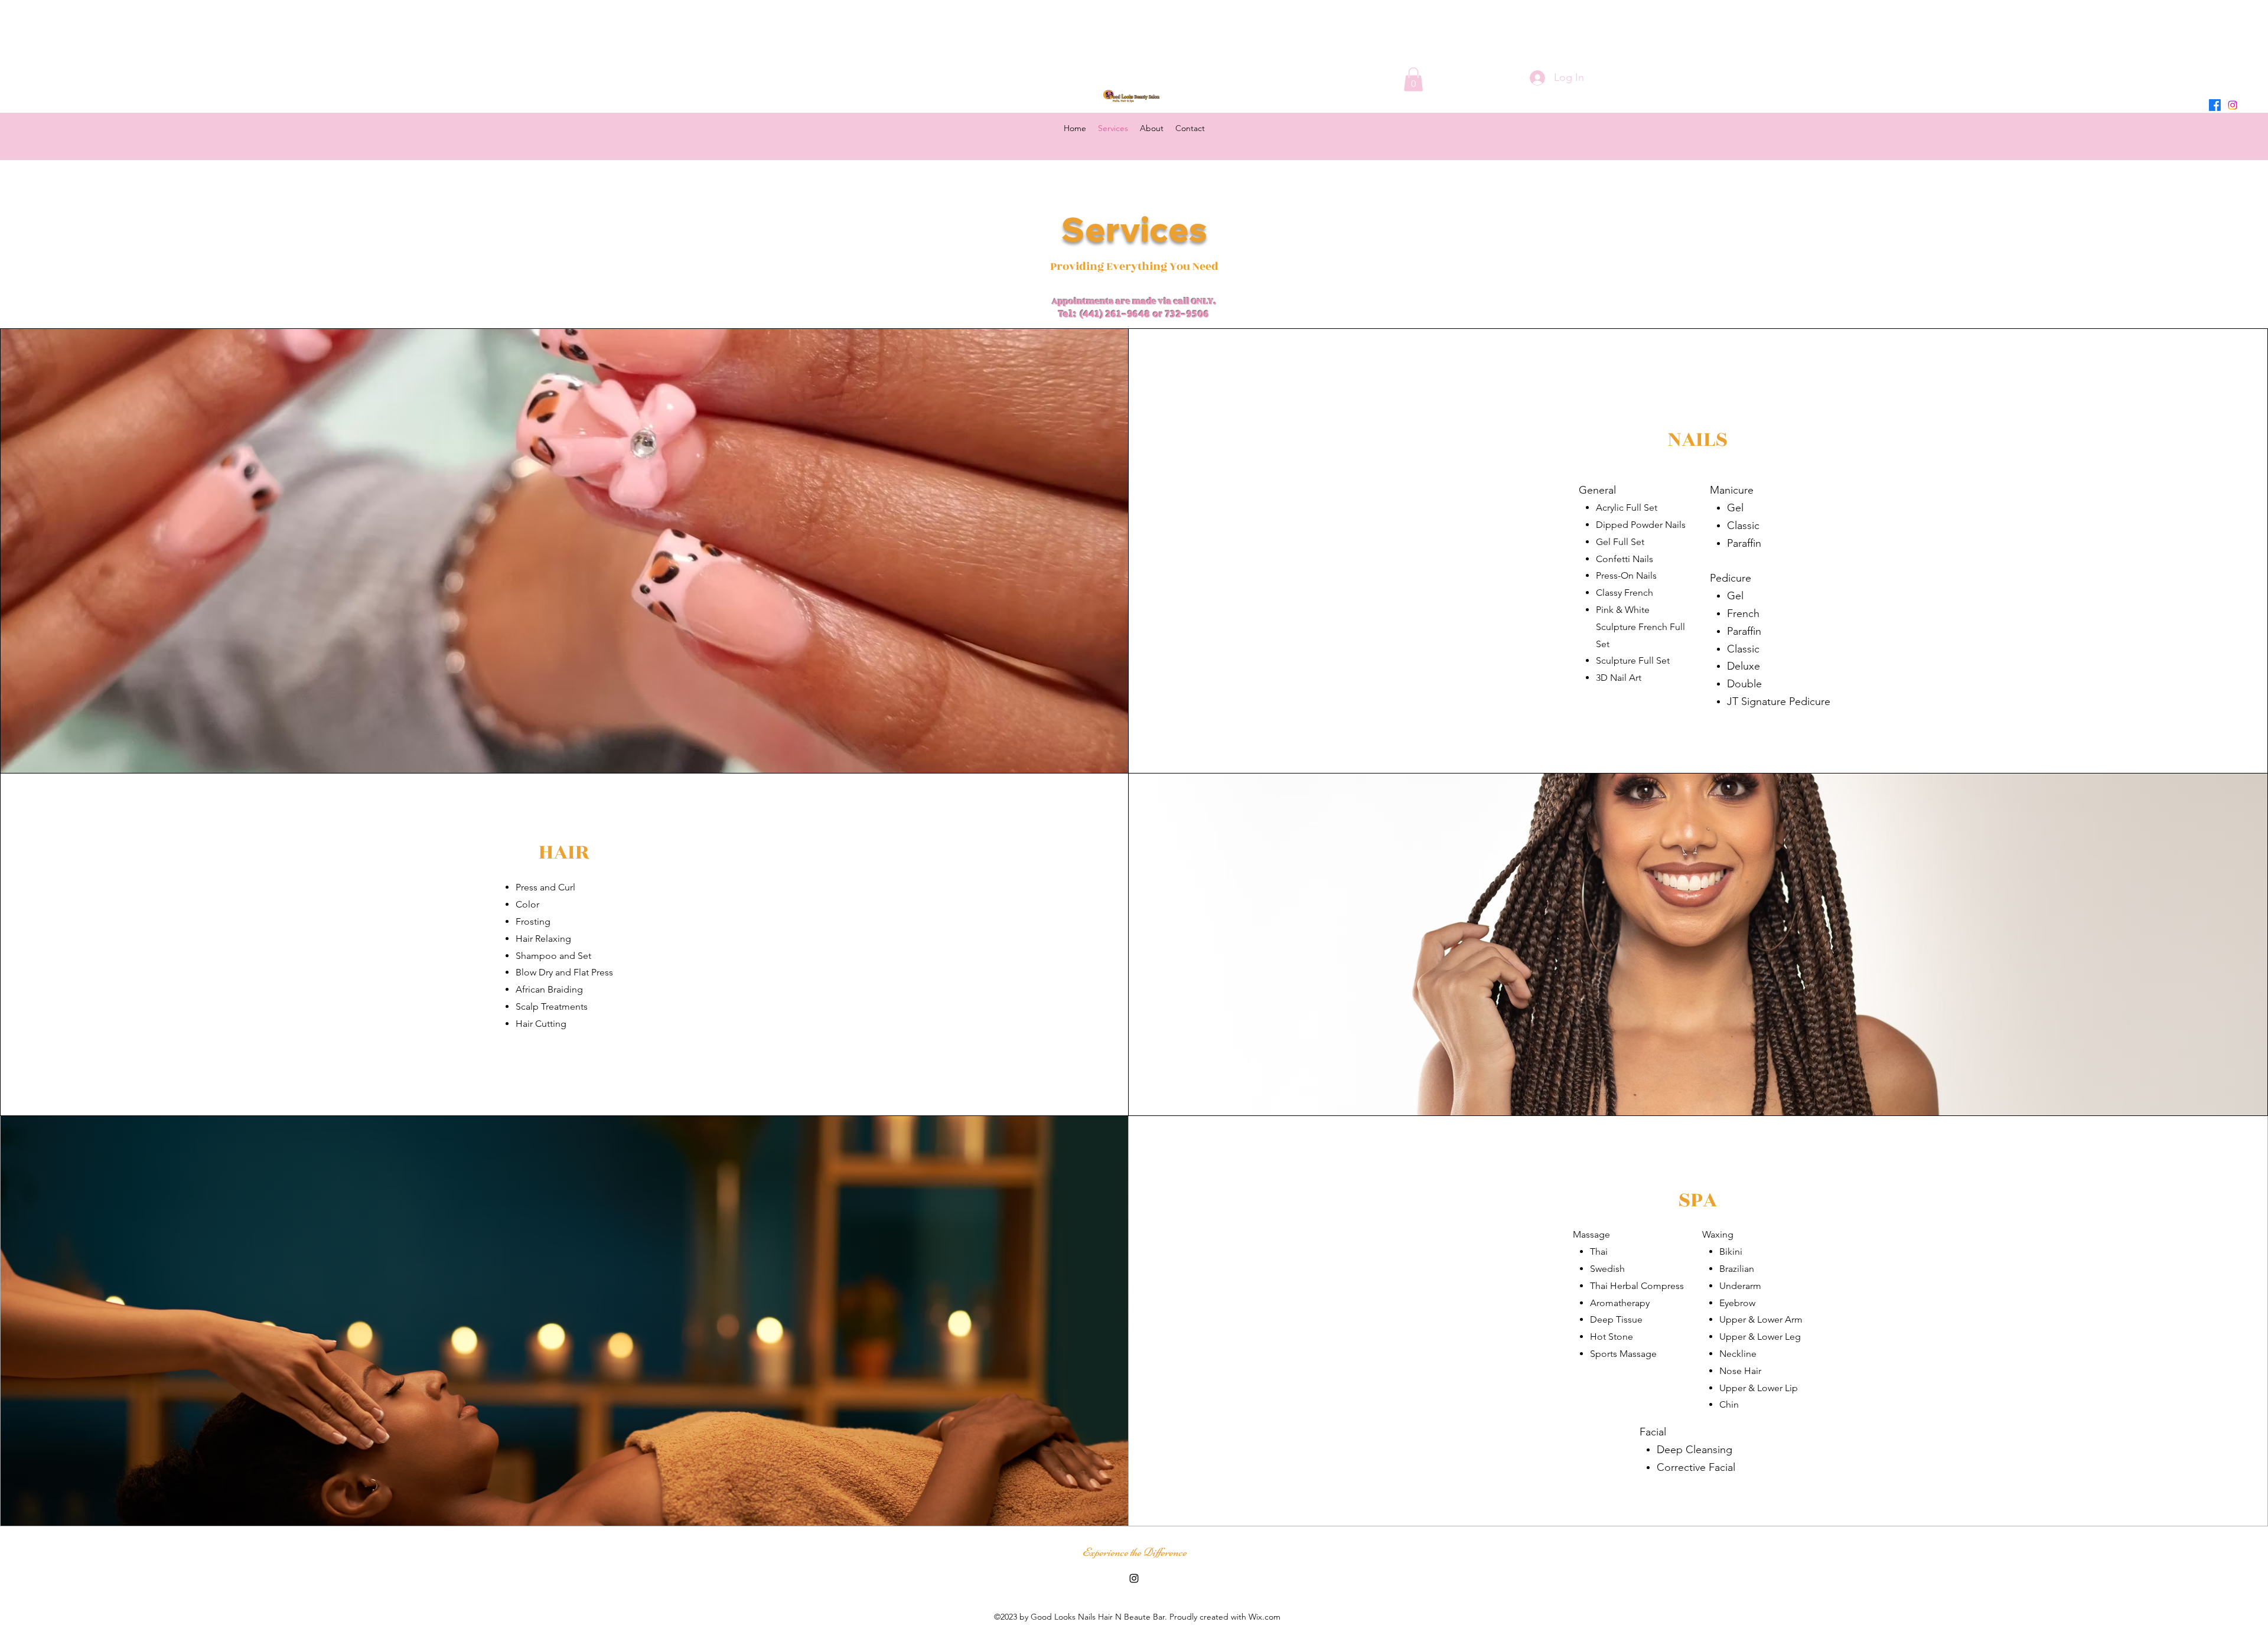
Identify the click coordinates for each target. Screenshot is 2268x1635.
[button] (1413, 79)
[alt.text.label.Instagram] (2233, 105)
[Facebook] (2215, 105)
